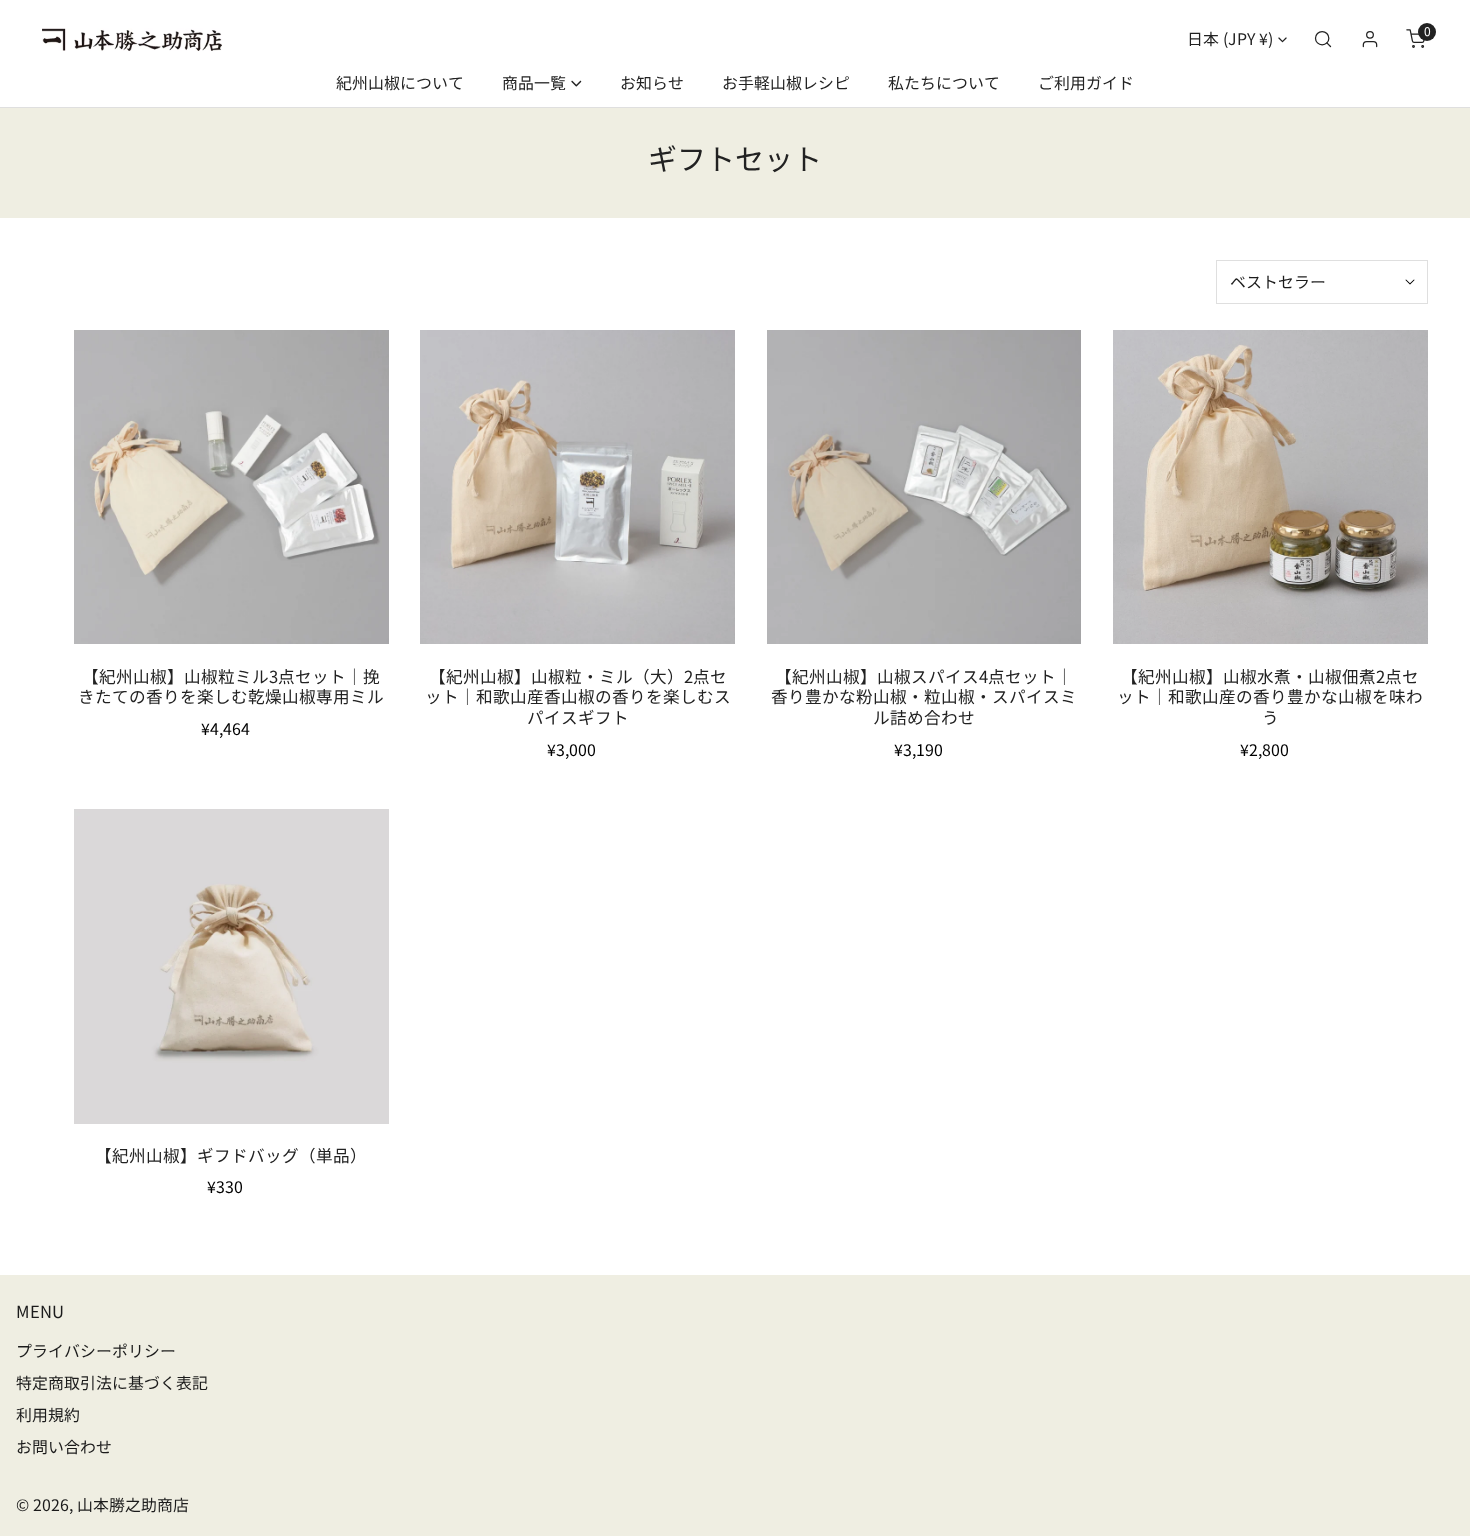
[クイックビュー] (349, 620)
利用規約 (48, 1414)
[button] (1416, 39)
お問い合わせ (64, 1446)
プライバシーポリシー (96, 1350)
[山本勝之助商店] (132, 40)
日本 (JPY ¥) (1230, 38)
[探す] (1323, 39)
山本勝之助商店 (133, 1504)
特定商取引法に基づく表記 (112, 1382)
